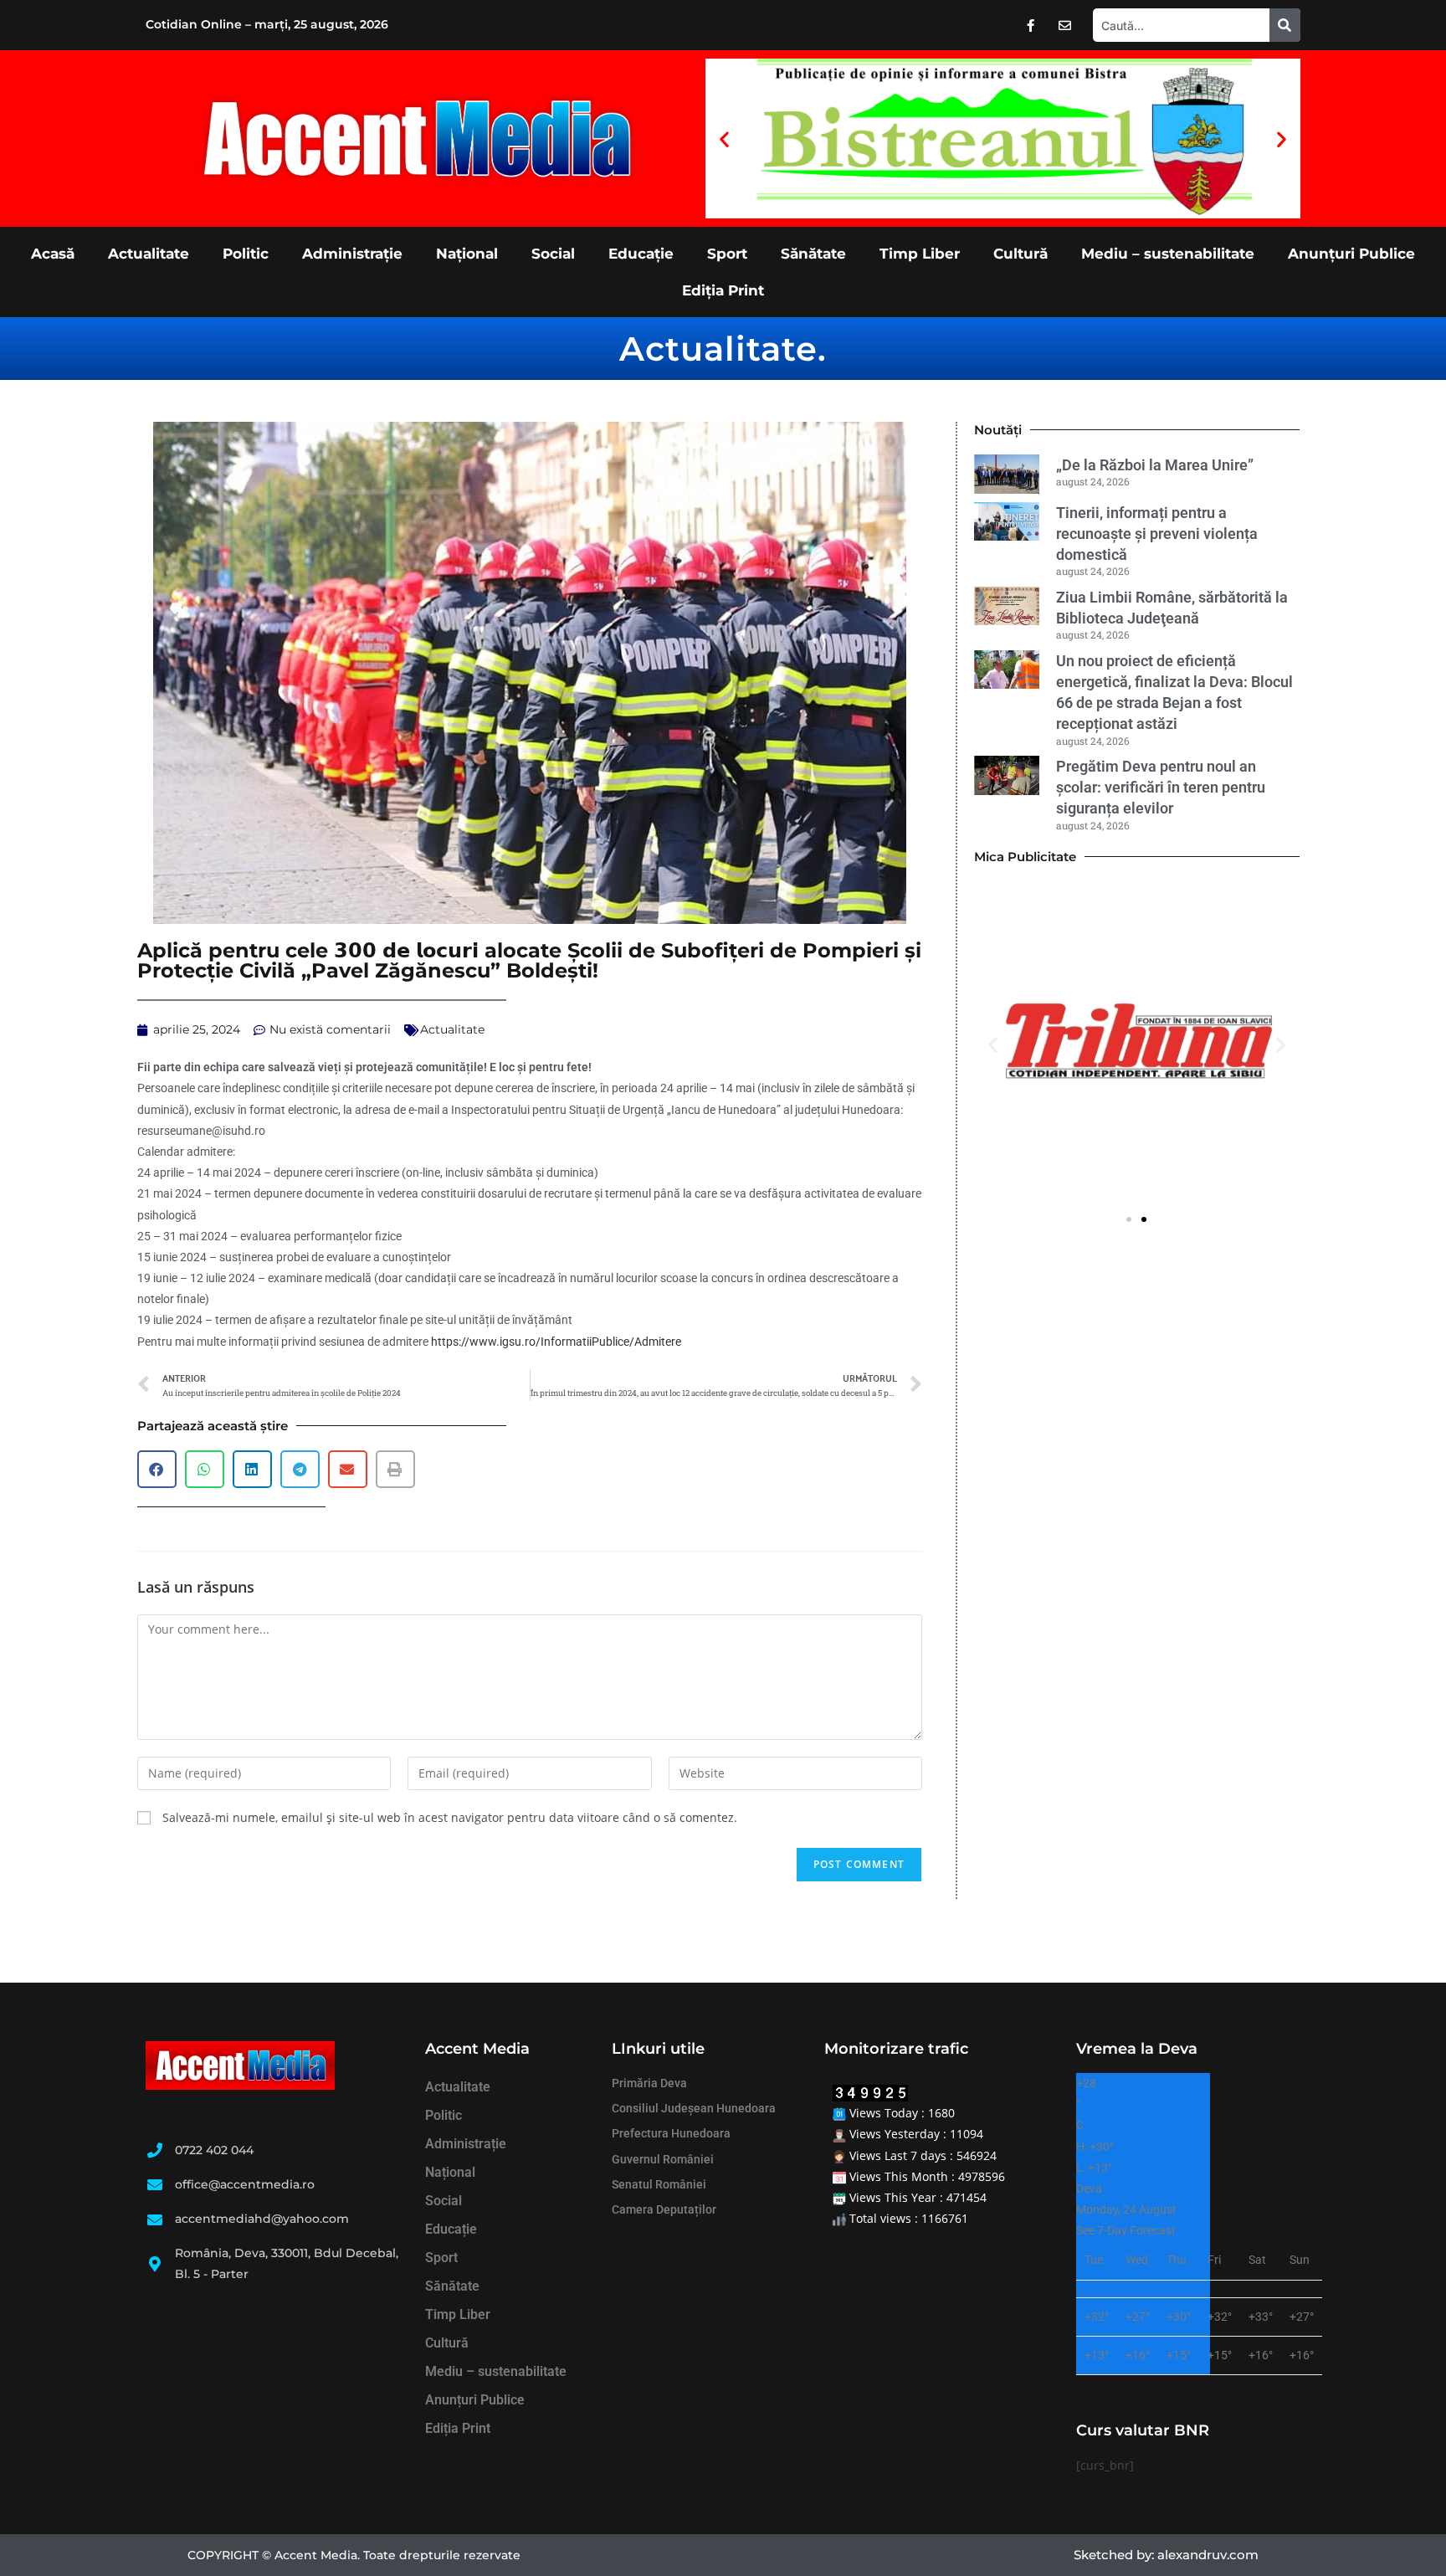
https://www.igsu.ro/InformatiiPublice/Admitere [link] (556, 1342)
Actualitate (149, 254)
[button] (724, 139)
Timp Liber (920, 254)
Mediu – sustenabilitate (1168, 254)
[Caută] (1285, 25)
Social (553, 254)
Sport (727, 254)
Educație (641, 254)
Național (467, 254)
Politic (246, 254)
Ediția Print (723, 290)
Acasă (53, 254)
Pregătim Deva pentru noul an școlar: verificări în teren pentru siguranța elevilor (1161, 787)
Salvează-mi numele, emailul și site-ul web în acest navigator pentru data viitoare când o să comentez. (450, 1817)
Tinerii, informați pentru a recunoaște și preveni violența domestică (1157, 534)
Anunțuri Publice (1351, 254)
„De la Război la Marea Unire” (1155, 465)
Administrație (352, 254)
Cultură (1020, 254)
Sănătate (813, 254)
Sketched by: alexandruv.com (1166, 2555)
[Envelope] (1065, 25)
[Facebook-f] (1031, 25)
